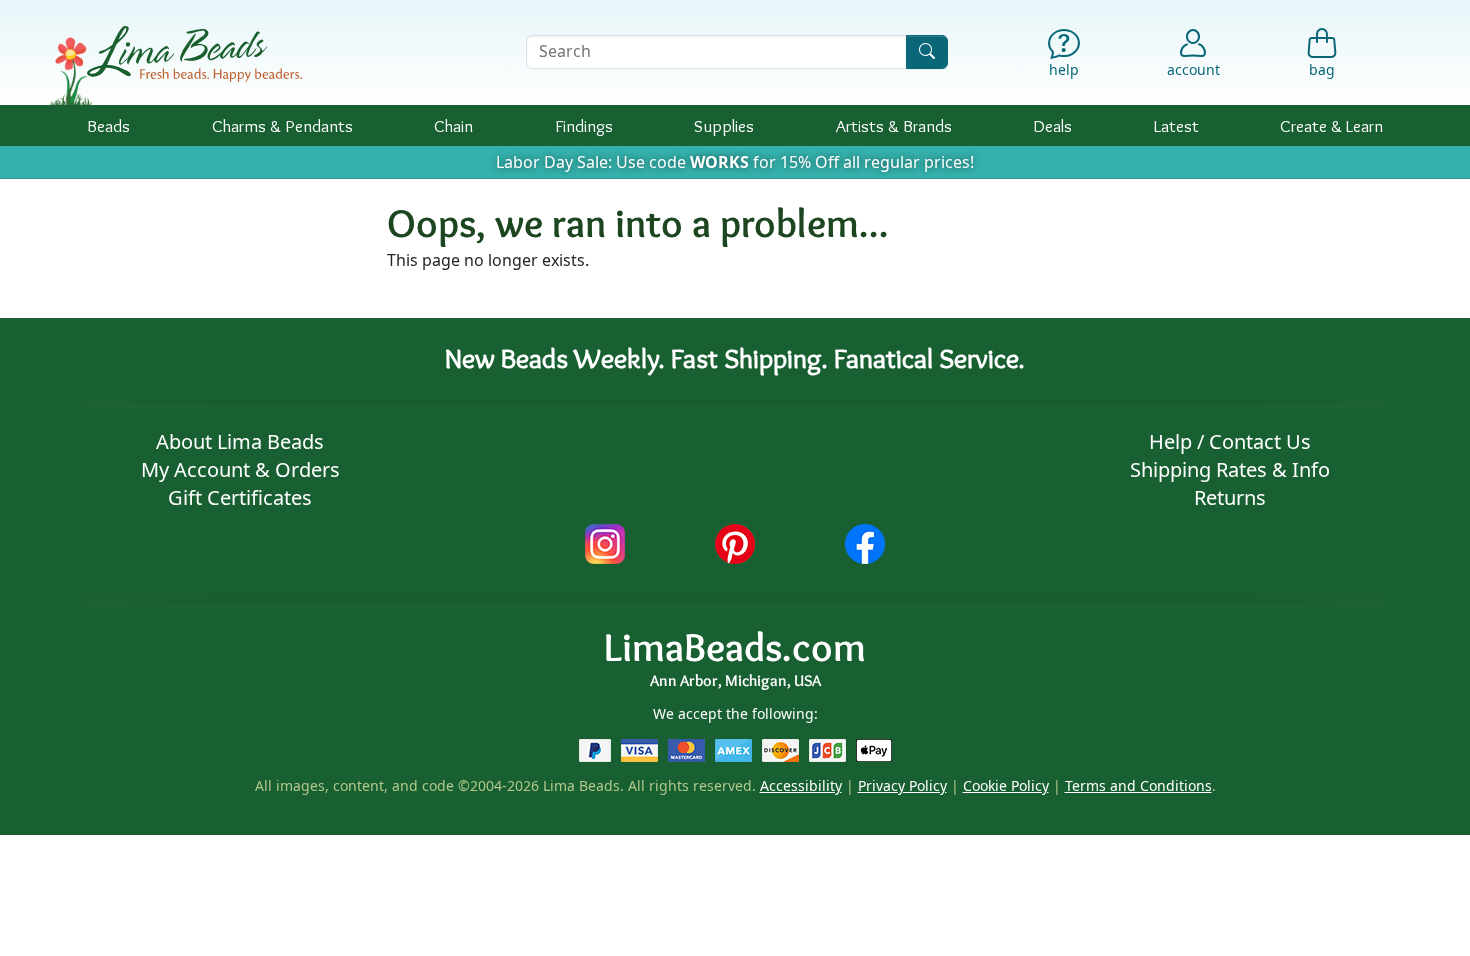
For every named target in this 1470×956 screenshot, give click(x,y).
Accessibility (801, 785)
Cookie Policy (1006, 785)
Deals (1052, 125)
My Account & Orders (240, 469)
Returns (1230, 497)
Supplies (724, 125)
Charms (282, 125)
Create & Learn (1331, 125)
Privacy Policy (902, 785)
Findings (584, 125)
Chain (453, 125)
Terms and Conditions (1138, 785)
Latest (1176, 125)
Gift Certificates (240, 497)
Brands (894, 125)
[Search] (927, 51)
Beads (108, 125)
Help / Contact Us (1230, 441)
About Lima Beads (240, 441)
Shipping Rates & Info (1230, 469)
